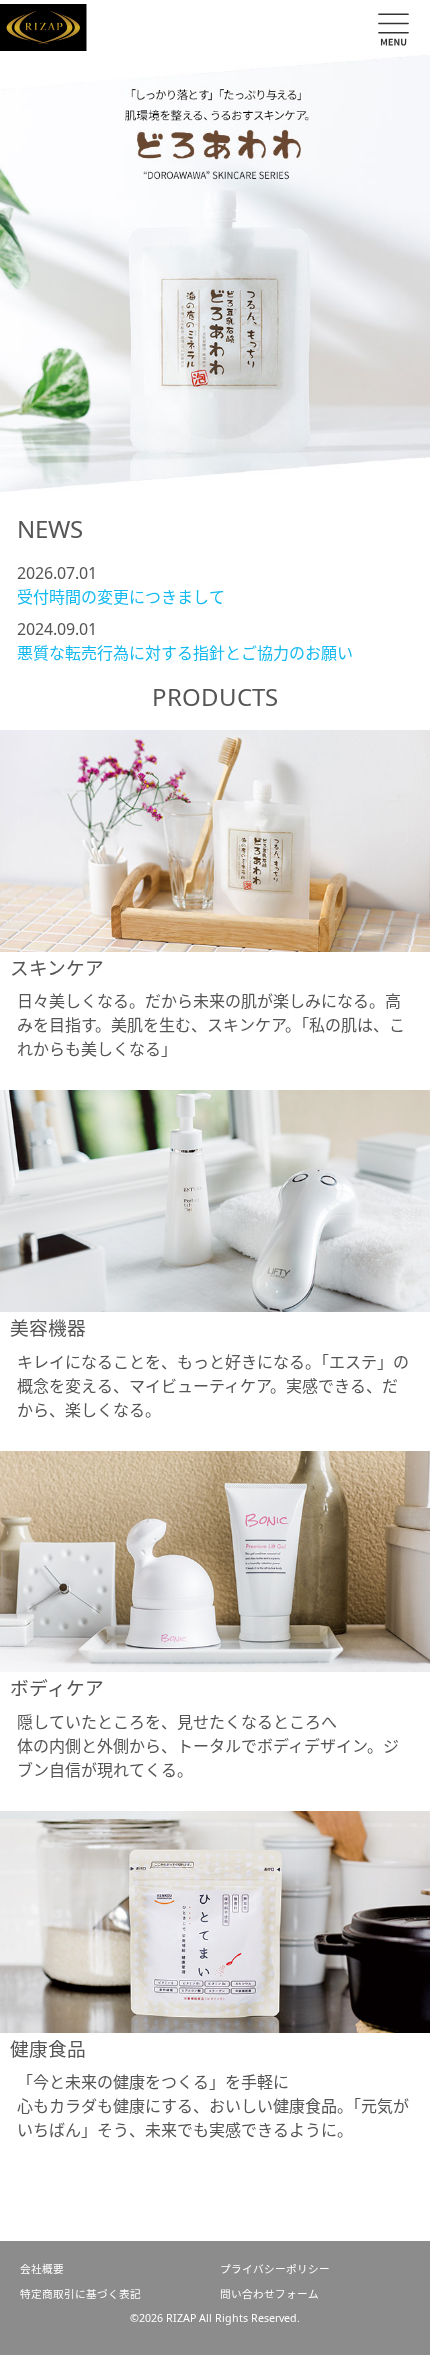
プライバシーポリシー (275, 2269)
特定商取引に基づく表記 (80, 2294)
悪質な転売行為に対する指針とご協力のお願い (185, 653)
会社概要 (42, 2269)
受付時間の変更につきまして (121, 597)
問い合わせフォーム (269, 2294)
